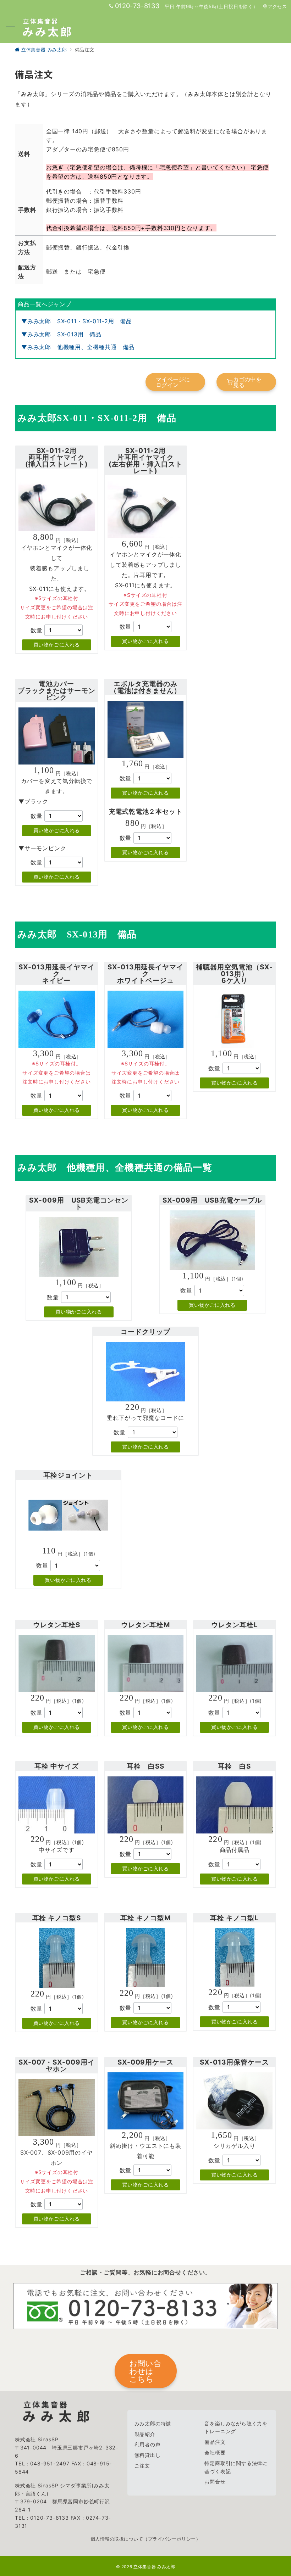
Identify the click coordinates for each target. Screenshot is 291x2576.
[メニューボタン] (10, 27)
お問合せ (215, 2482)
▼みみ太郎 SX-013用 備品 (61, 334)
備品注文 (215, 2442)
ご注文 (142, 2466)
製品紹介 (145, 2434)
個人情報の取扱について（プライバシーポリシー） (146, 2539)
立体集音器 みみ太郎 (154, 2567)
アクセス (277, 7)
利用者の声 (148, 2444)
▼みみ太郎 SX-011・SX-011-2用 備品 (77, 321)
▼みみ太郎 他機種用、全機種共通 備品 (78, 347)
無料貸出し (148, 2455)
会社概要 (215, 2452)
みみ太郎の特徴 (153, 2423)
